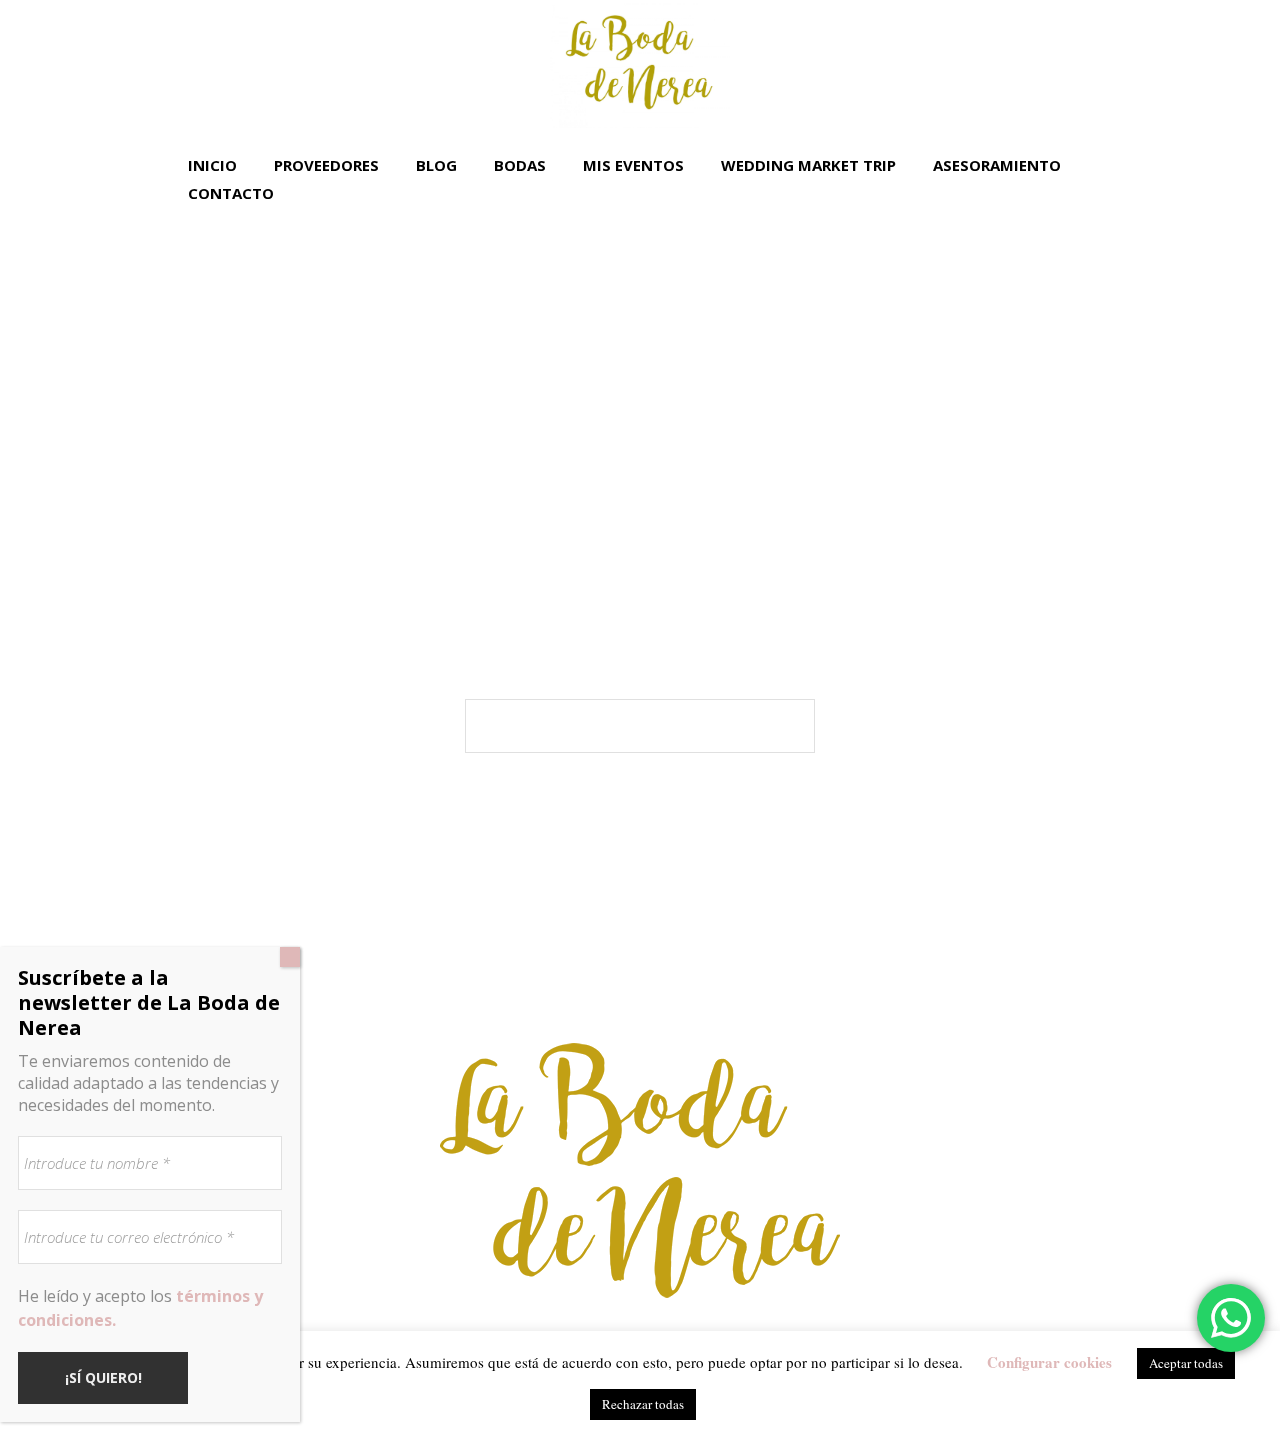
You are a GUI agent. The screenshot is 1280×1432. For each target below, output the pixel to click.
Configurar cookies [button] (1049, 1362)
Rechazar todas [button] (643, 1404)
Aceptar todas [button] (1186, 1363)
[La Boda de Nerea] (640, 1170)
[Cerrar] (290, 957)
